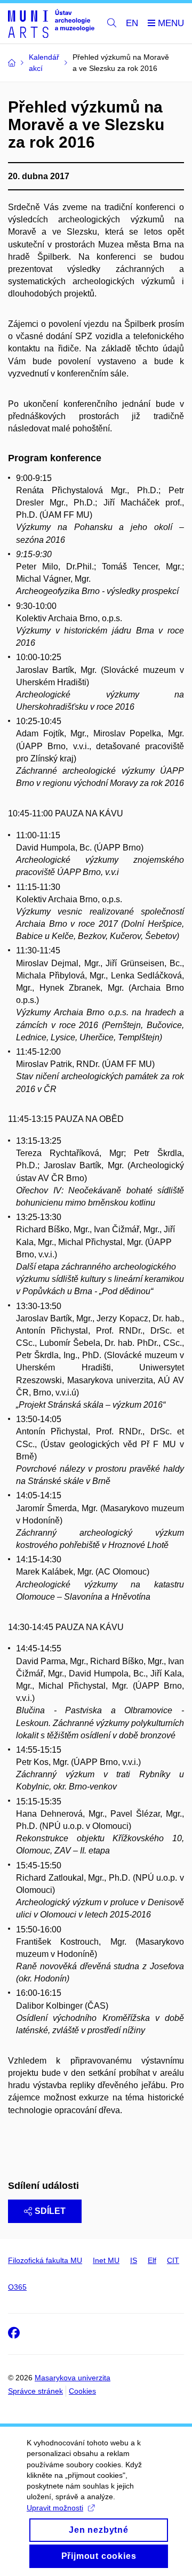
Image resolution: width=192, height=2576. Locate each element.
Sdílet (50, 2211)
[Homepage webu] (51, 23)
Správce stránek (35, 2391)
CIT (173, 2260)
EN (132, 23)
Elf (152, 2260)
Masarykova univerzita (73, 2378)
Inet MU (106, 2260)
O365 (17, 2287)
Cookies (82, 2391)
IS (134, 2260)
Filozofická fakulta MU (45, 2260)
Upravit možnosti (55, 2508)
